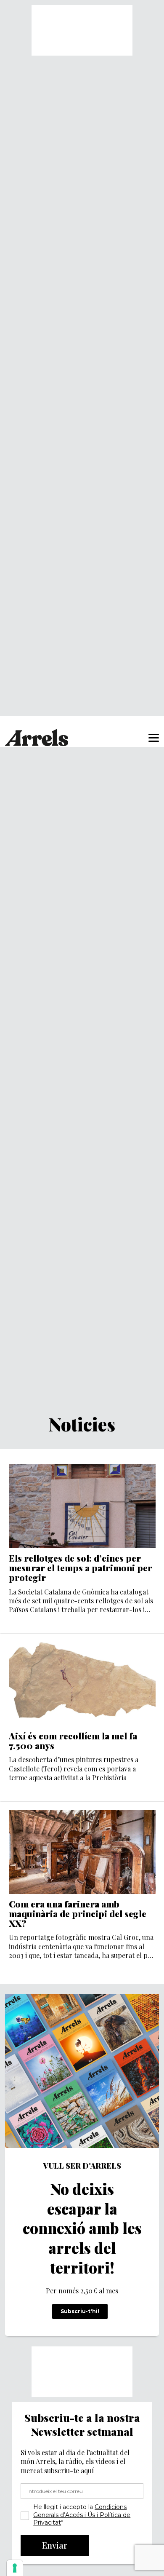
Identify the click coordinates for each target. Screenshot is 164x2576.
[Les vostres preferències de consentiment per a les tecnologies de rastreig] (15, 2568)
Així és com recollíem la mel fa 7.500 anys (73, 1741)
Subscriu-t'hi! (80, 2311)
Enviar (55, 2545)
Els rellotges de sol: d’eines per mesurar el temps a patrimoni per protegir (81, 1568)
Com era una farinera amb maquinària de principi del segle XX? (78, 1914)
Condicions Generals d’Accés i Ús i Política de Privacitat (82, 2515)
